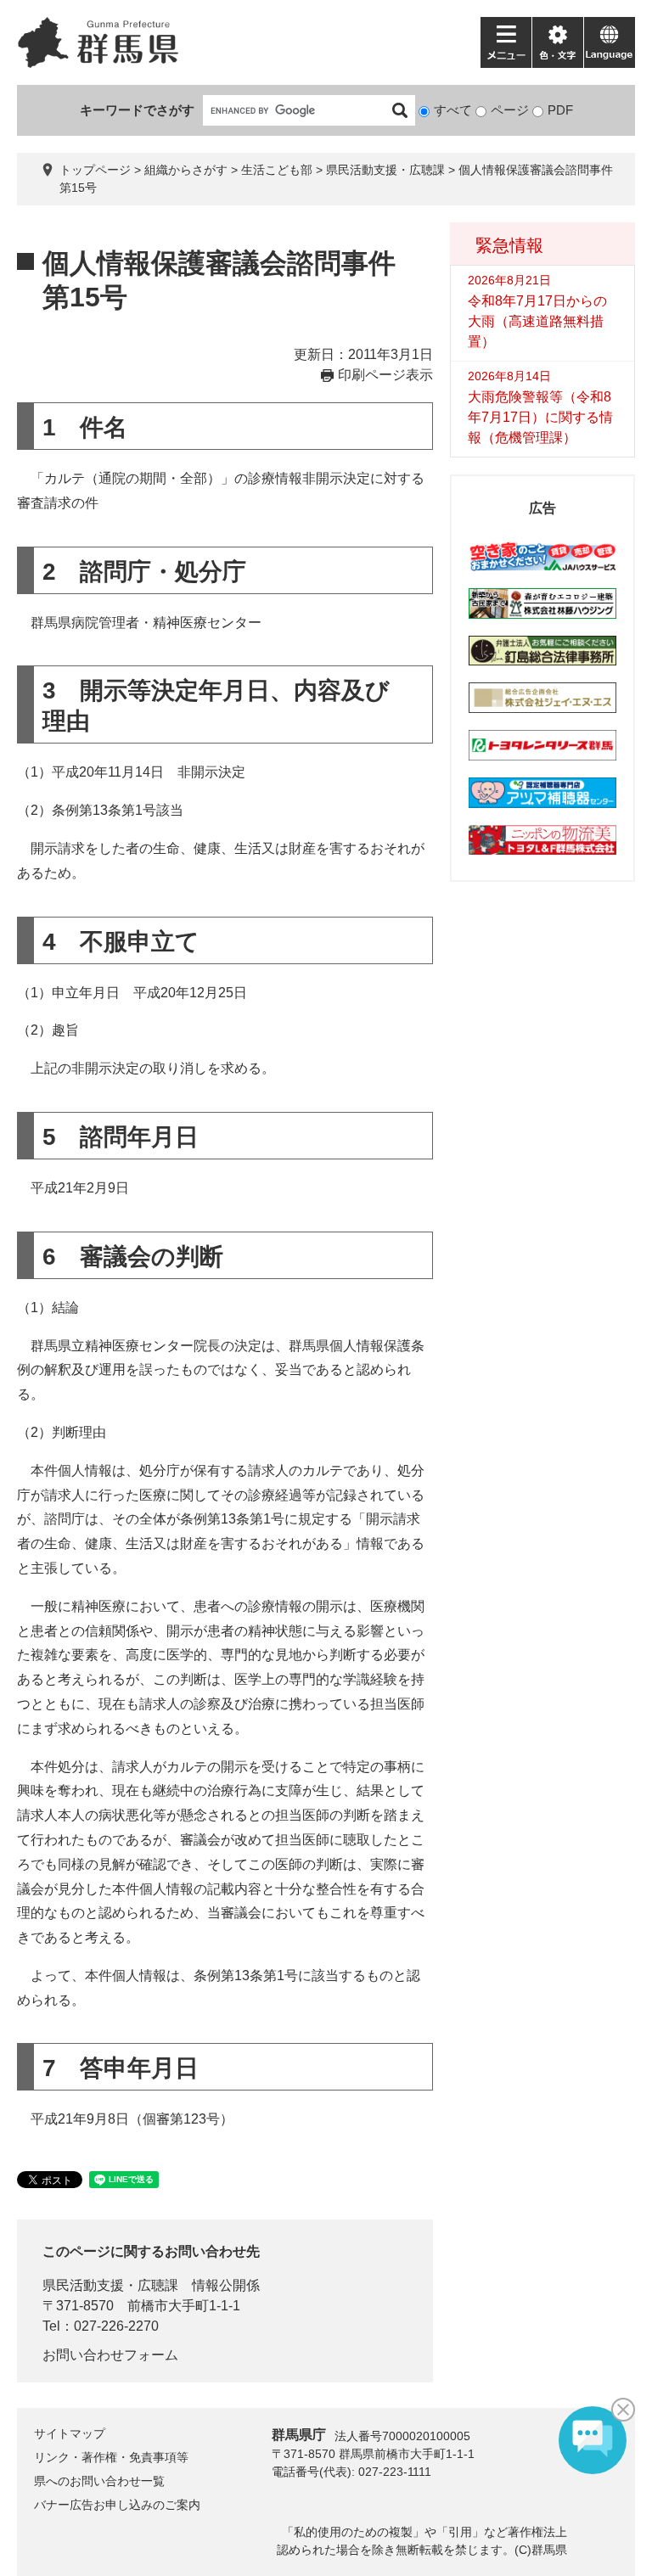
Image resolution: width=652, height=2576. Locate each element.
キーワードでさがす (137, 110)
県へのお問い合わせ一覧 (99, 2481)
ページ (510, 110)
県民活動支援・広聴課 (385, 170)
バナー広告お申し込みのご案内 (117, 2505)
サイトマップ (70, 2433)
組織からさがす (186, 170)
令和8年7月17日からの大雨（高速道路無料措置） (537, 321)
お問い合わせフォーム (110, 2355)
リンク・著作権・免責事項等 (111, 2457)
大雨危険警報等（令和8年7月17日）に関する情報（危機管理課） (540, 417)
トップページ (95, 170)
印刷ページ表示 (385, 375)
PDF (560, 110)
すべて (453, 110)
